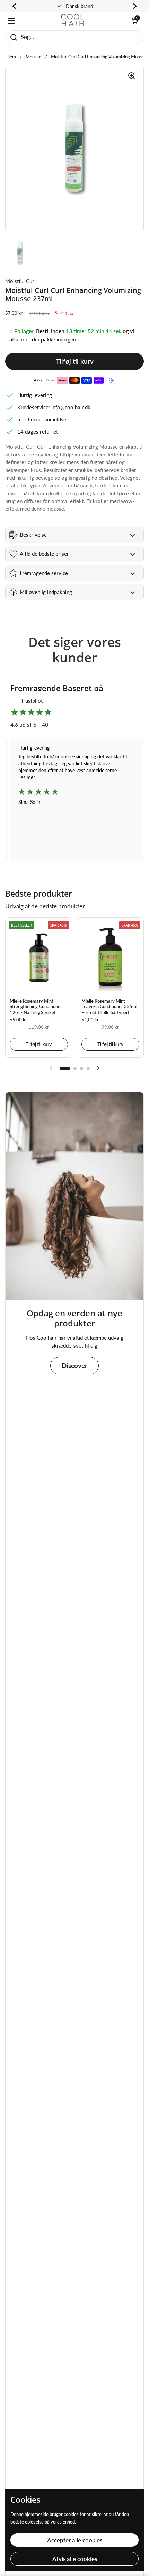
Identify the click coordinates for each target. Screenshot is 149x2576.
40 (45, 725)
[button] (134, 21)
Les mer (27, 777)
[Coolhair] (73, 21)
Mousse (33, 57)
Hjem (11, 57)
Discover (74, 1365)
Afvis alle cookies (75, 2559)
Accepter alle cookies (75, 2540)
